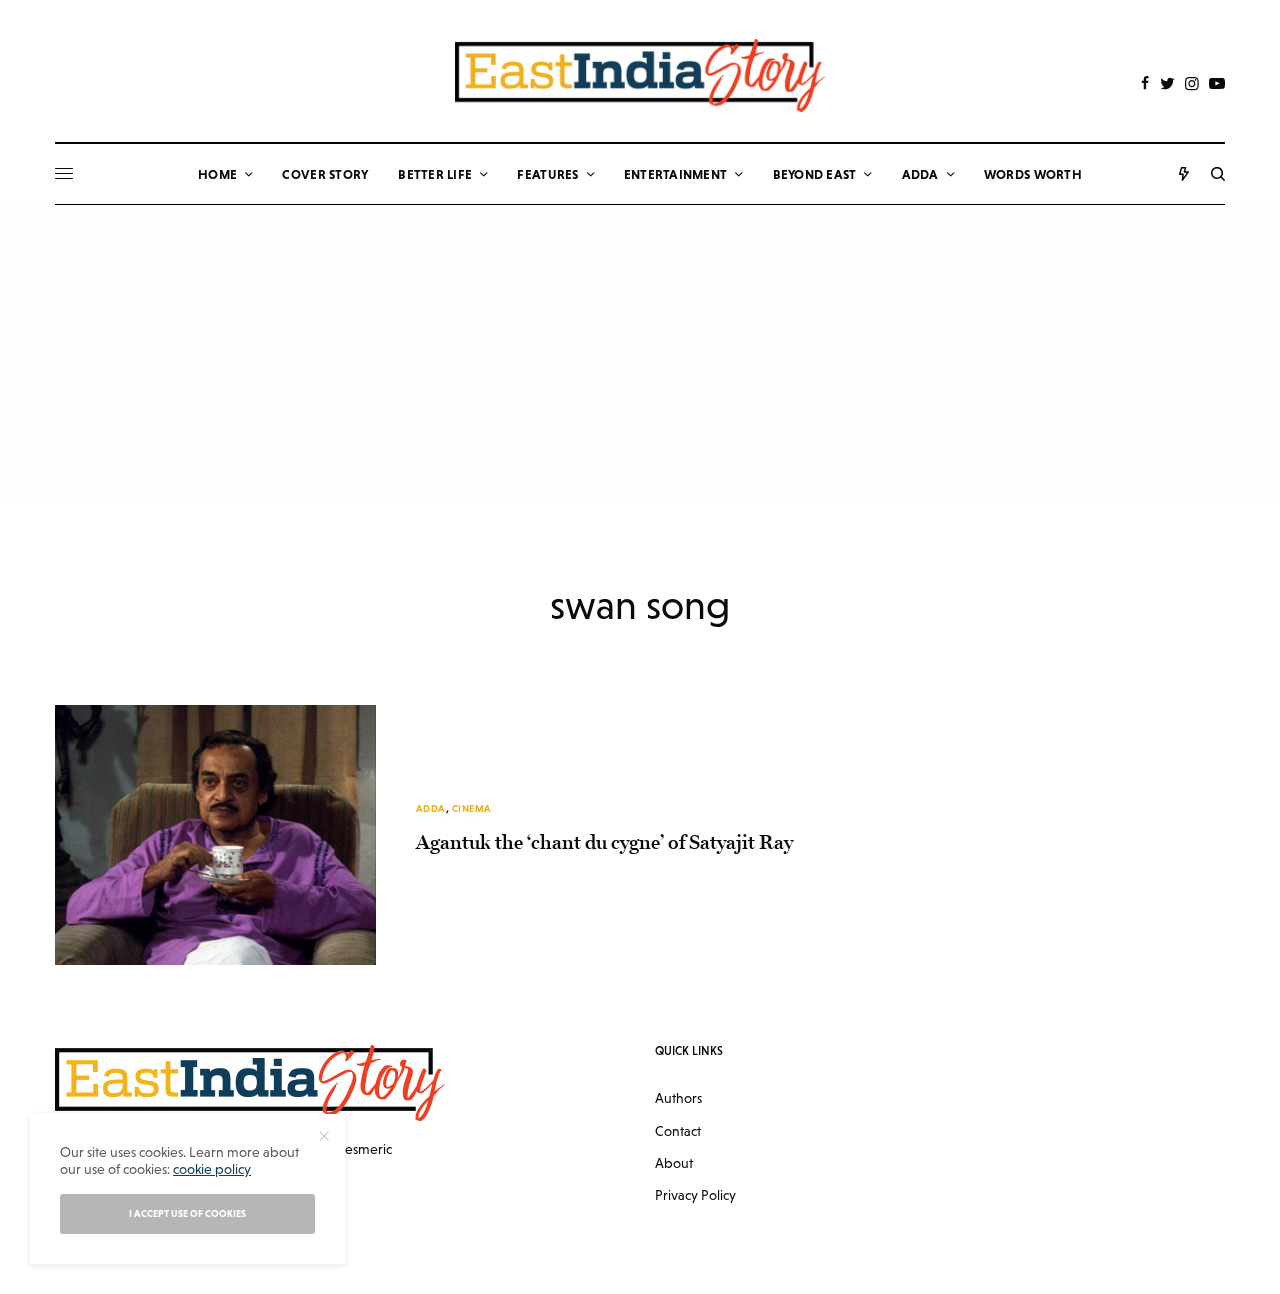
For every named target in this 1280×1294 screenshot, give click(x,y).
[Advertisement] (640, 355)
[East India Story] (640, 75)
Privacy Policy (695, 1195)
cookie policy (212, 1169)
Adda (431, 808)
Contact (678, 1131)
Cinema (472, 808)
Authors (678, 1098)
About (674, 1163)
